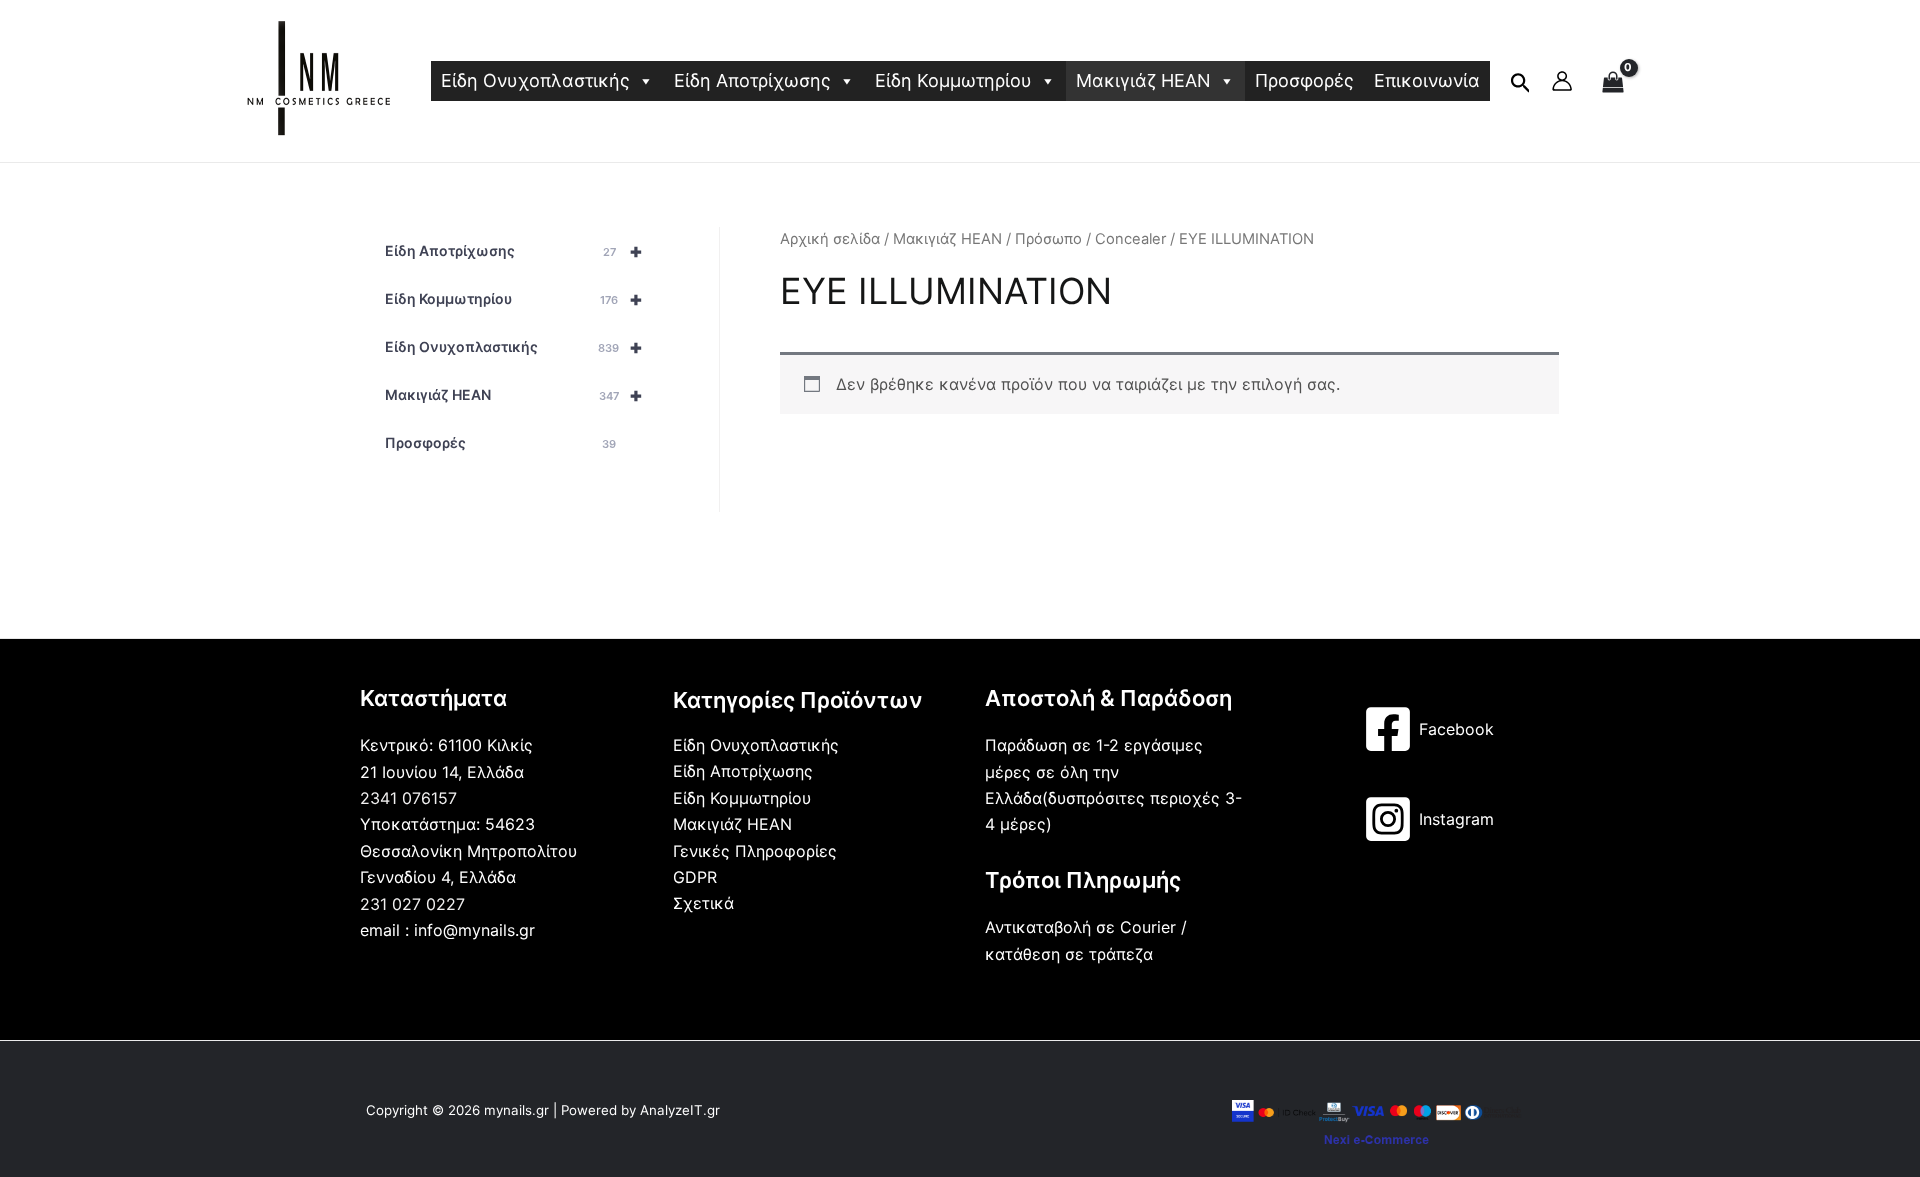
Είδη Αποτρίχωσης (752, 80)
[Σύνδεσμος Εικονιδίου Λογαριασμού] (1562, 81)
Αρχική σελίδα (830, 239)
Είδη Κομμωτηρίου (953, 80)
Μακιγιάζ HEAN (1143, 80)
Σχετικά (703, 903)
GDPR (695, 877)
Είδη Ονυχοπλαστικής (535, 80)
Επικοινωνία (1427, 80)
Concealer (1130, 239)
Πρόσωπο (1048, 239)
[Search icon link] (1521, 87)
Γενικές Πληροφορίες (755, 851)
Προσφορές (1304, 80)
